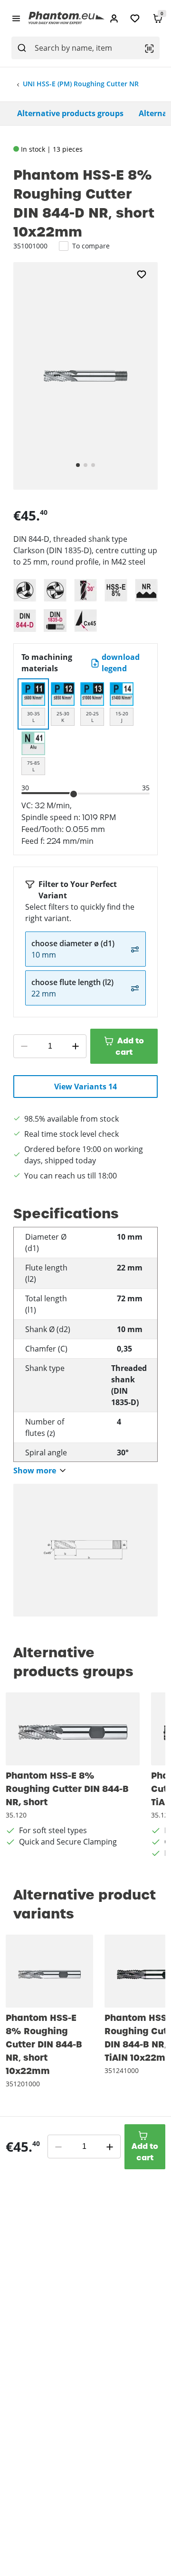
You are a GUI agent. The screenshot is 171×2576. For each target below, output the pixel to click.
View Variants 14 (85, 1087)
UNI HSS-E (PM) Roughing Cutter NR (81, 84)
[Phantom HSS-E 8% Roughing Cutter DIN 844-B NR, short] (73, 1729)
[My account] (114, 18)
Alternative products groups (70, 113)
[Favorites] (135, 18)
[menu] (16, 18)
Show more (35, 1471)
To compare (91, 246)
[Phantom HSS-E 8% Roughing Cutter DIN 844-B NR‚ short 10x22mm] (49, 1971)
